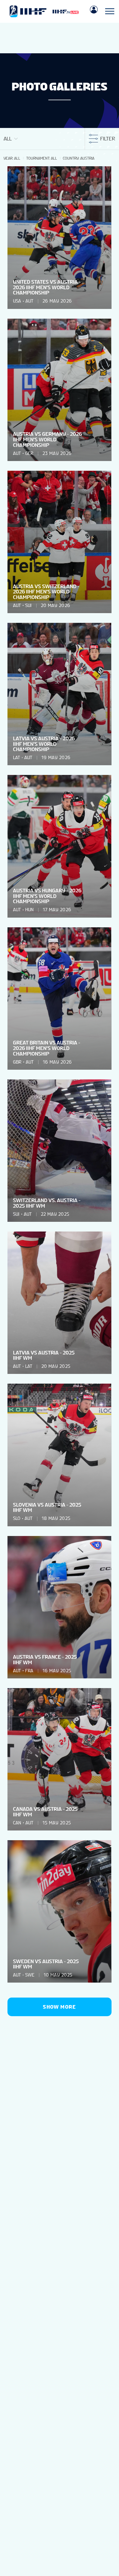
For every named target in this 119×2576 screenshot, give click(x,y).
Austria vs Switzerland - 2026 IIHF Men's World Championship (46, 592)
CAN (17, 1823)
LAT (16, 758)
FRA (29, 1671)
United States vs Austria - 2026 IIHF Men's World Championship (47, 287)
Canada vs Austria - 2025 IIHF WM (45, 1812)
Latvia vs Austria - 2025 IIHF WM (44, 1355)
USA (17, 301)
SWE (30, 1975)
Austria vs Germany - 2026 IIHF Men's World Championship (47, 439)
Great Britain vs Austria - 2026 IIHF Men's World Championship (47, 1048)
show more (59, 2007)
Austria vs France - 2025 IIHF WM (45, 1660)
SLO (17, 1518)
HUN (29, 910)
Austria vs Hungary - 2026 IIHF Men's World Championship (47, 896)
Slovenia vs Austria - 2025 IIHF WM (47, 1508)
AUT (29, 301)
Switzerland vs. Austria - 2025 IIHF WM (47, 1203)
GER (29, 453)
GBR (17, 1062)
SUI (28, 605)
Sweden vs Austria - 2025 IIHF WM (46, 1964)
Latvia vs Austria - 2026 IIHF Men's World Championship (44, 744)
